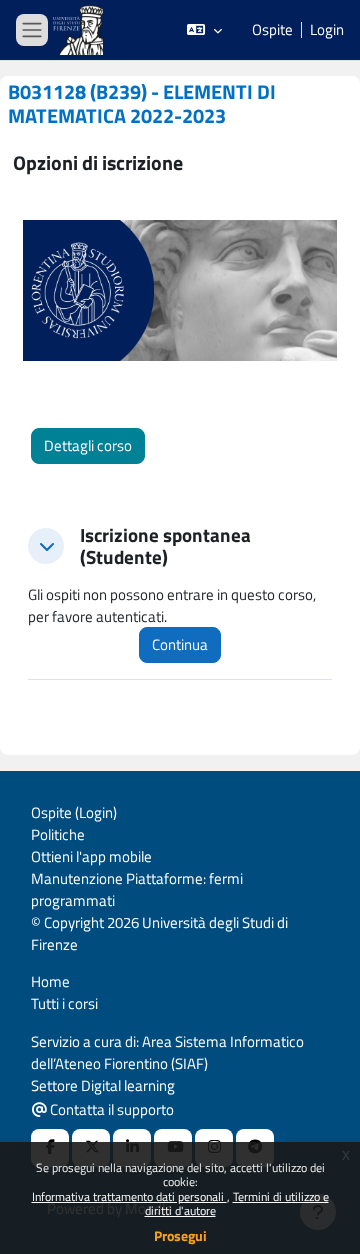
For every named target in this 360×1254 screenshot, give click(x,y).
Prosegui (180, 1235)
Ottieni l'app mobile (91, 856)
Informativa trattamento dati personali (129, 1196)
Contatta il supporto (110, 1109)
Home (50, 981)
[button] (204, 30)
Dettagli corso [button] (88, 445)
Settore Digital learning (103, 1085)
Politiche (58, 834)
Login (327, 30)
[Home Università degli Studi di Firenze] (80, 30)
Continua (180, 644)
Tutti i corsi (64, 1003)
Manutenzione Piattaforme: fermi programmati (137, 889)
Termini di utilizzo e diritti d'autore (237, 1203)
